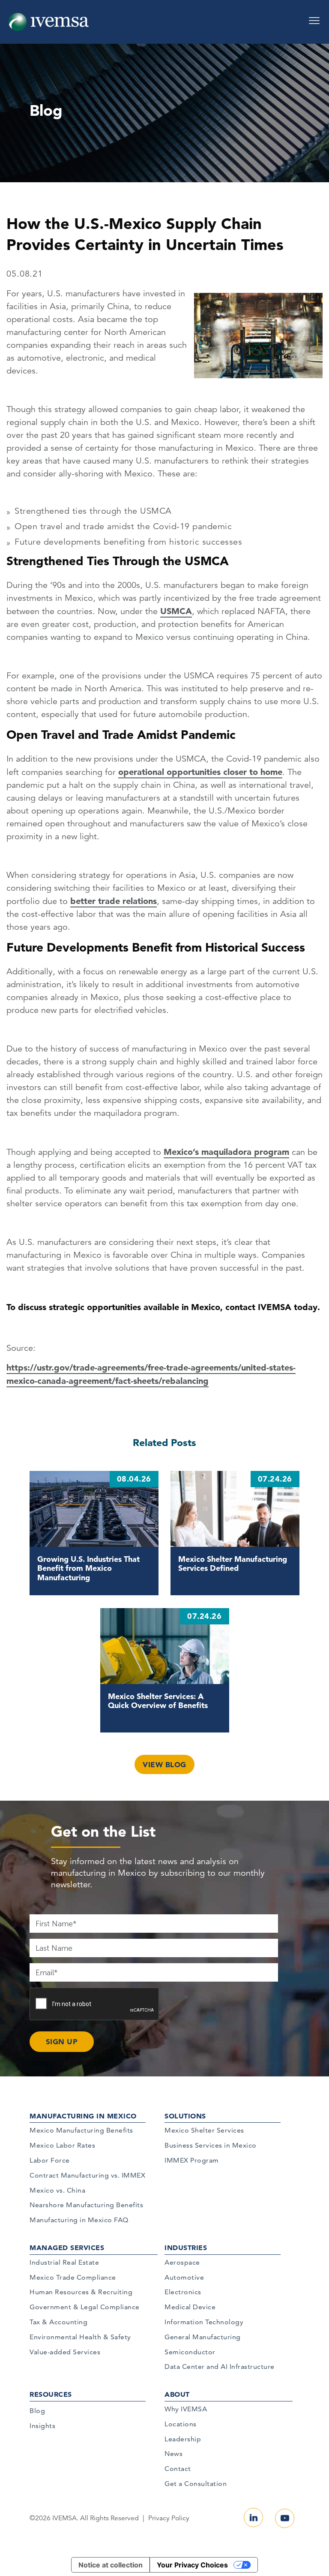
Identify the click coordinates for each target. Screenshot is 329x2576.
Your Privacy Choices (192, 2565)
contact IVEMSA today (271, 1307)
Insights (42, 2426)
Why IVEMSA (186, 2409)
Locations (181, 2424)
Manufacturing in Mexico (83, 2116)
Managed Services (67, 2248)
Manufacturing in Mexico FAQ (79, 2220)
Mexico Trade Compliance (73, 2277)
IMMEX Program (192, 2160)
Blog (37, 2411)
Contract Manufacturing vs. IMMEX (87, 2175)
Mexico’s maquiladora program (226, 1152)
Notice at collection (111, 2565)
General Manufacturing (203, 2337)
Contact (178, 2469)
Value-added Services (65, 2352)
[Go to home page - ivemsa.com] (49, 21)
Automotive (184, 2277)
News (173, 2454)
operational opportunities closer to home (200, 772)
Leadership (183, 2439)
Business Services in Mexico (211, 2145)
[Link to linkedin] (253, 2517)
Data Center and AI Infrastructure (220, 2367)
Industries (186, 2248)
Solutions (185, 2116)
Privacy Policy (169, 2518)
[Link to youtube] (285, 2518)
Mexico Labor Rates (62, 2145)
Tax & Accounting (58, 2322)
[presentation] (95, 2004)
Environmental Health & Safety (80, 2337)
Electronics (183, 2292)
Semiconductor (190, 2352)
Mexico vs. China (57, 2190)
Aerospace (182, 2262)
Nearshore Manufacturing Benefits (86, 2205)
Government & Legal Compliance (85, 2307)
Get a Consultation (196, 2484)
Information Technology (204, 2322)
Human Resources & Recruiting (81, 2292)
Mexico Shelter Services (204, 2130)
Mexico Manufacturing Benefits (81, 2130)
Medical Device (190, 2307)
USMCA (176, 611)
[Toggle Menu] (314, 18)
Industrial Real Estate (64, 2262)
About (177, 2394)
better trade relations (114, 901)
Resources (51, 2394)
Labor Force (50, 2160)
